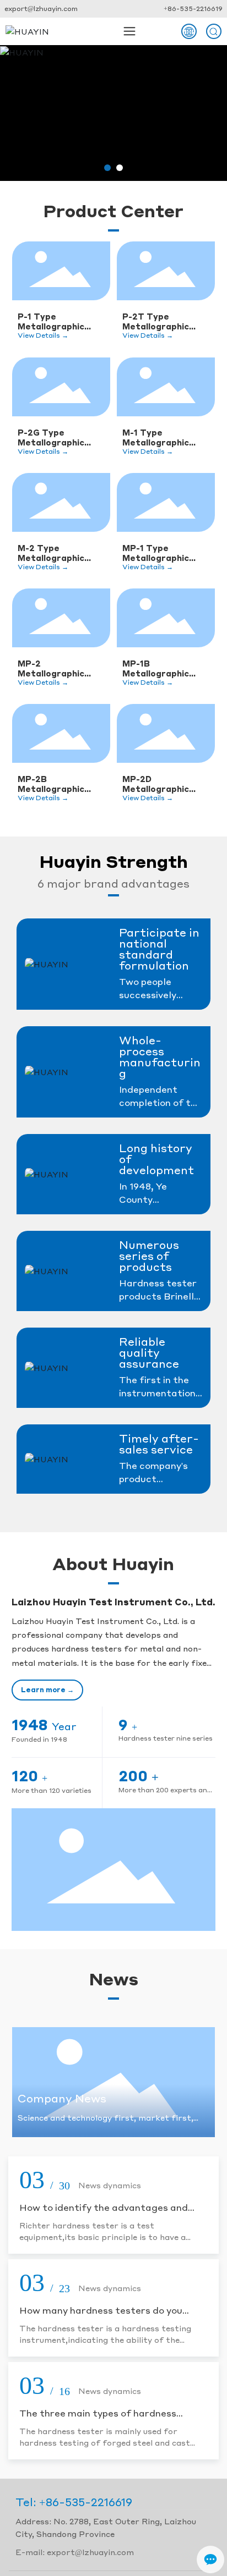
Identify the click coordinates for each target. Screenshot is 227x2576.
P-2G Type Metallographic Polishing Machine (56, 437)
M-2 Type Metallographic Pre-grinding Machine (51, 553)
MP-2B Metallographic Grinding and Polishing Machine (56, 784)
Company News (62, 2098)
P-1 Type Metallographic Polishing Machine (56, 321)
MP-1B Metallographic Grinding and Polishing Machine (161, 668)
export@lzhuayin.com (41, 9)
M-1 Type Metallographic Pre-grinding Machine (156, 437)
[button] (107, 168)
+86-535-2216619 (193, 9)
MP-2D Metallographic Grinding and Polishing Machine (161, 784)
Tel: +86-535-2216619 (74, 2502)
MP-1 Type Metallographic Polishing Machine (161, 553)
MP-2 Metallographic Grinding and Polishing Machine (56, 668)
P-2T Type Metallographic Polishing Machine (161, 321)
